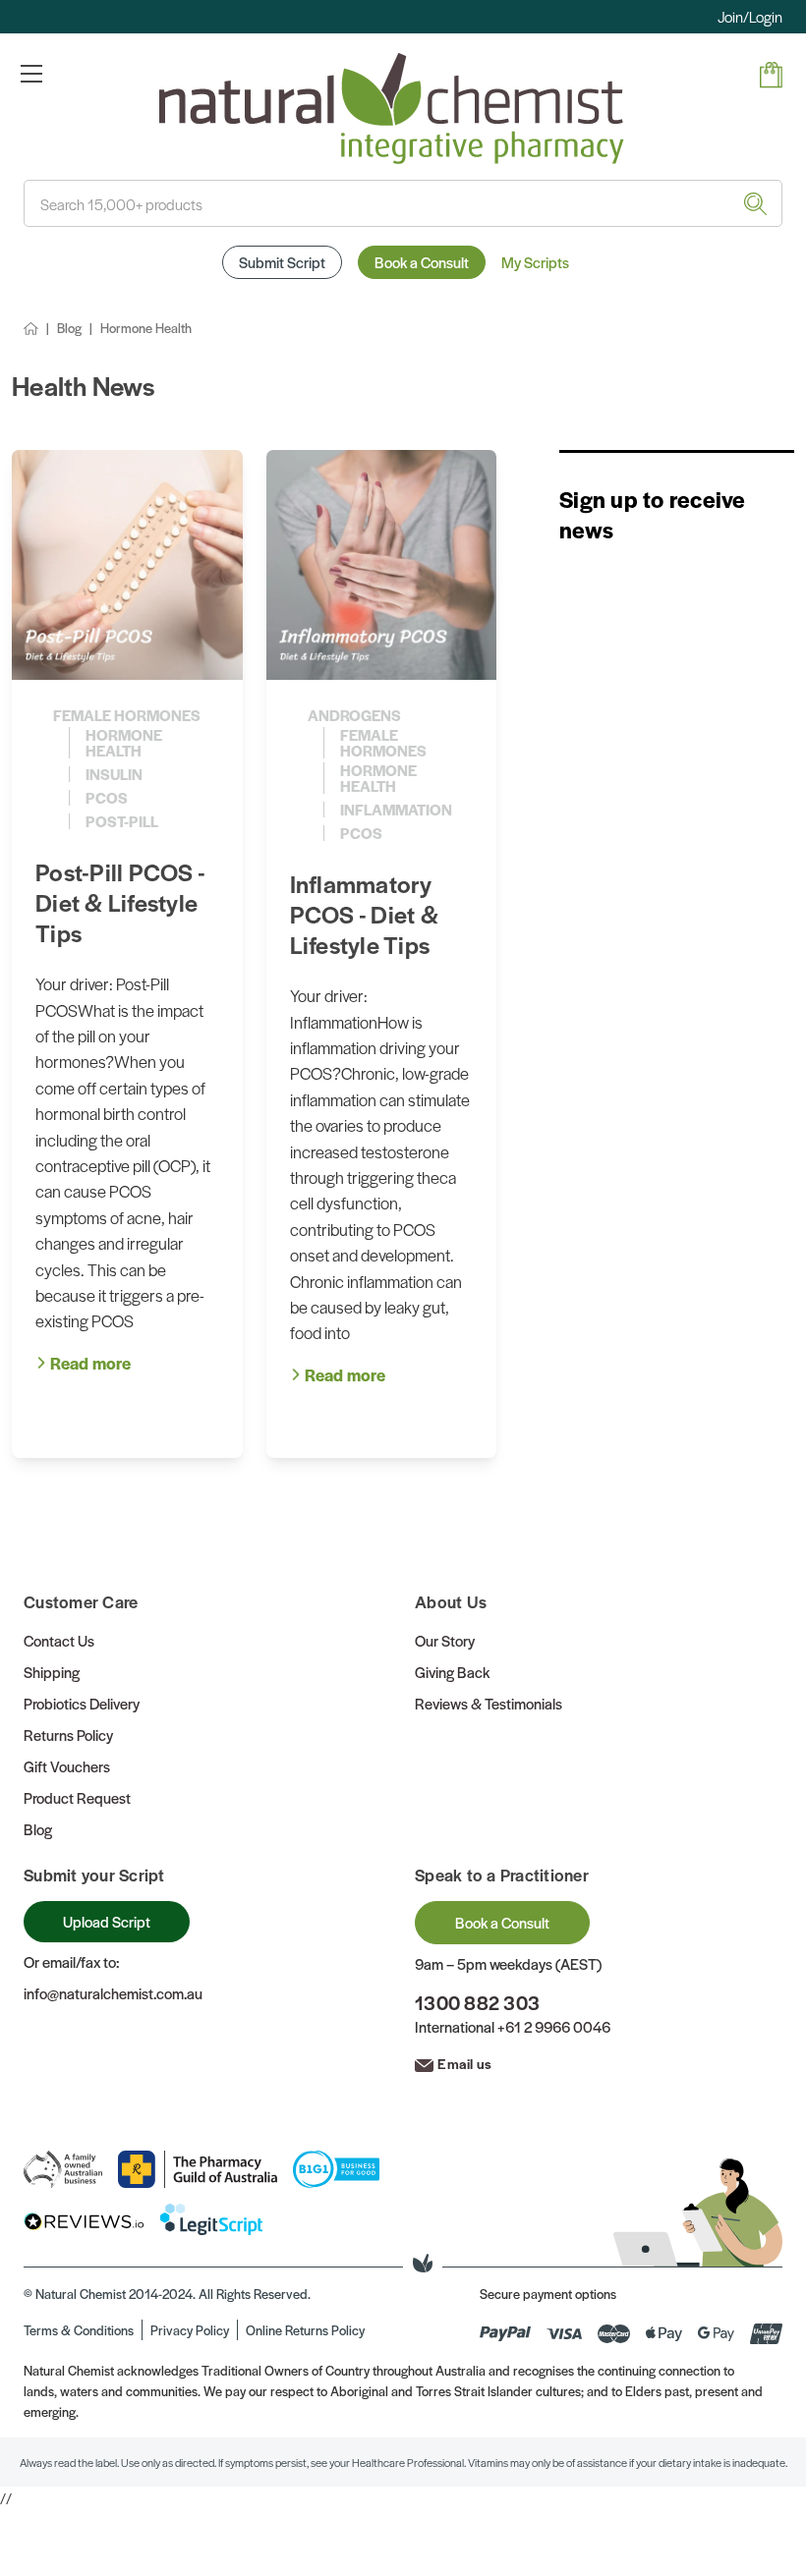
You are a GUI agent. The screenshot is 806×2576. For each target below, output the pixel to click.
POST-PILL (122, 821)
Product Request (77, 1797)
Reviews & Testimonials (489, 1703)
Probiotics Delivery (82, 1703)
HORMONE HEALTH (124, 742)
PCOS (107, 797)
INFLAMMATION (396, 809)
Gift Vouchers (67, 1766)
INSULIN (114, 774)
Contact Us (59, 1640)
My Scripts (535, 262)
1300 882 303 (477, 2003)
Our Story (445, 1640)
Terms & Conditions (79, 2330)
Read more (90, 1363)
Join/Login (750, 16)
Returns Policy (68, 1735)
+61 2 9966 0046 (554, 2026)
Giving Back (452, 1672)
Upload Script (107, 1921)
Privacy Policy (190, 2330)
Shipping (52, 1672)
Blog (38, 1829)
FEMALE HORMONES (127, 715)
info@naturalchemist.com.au (113, 1993)
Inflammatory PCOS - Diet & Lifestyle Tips (364, 913)
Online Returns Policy (305, 2330)
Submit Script (282, 262)
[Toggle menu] (31, 73)
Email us (464, 2063)
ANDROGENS (354, 715)
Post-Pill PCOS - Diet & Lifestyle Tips (120, 901)
